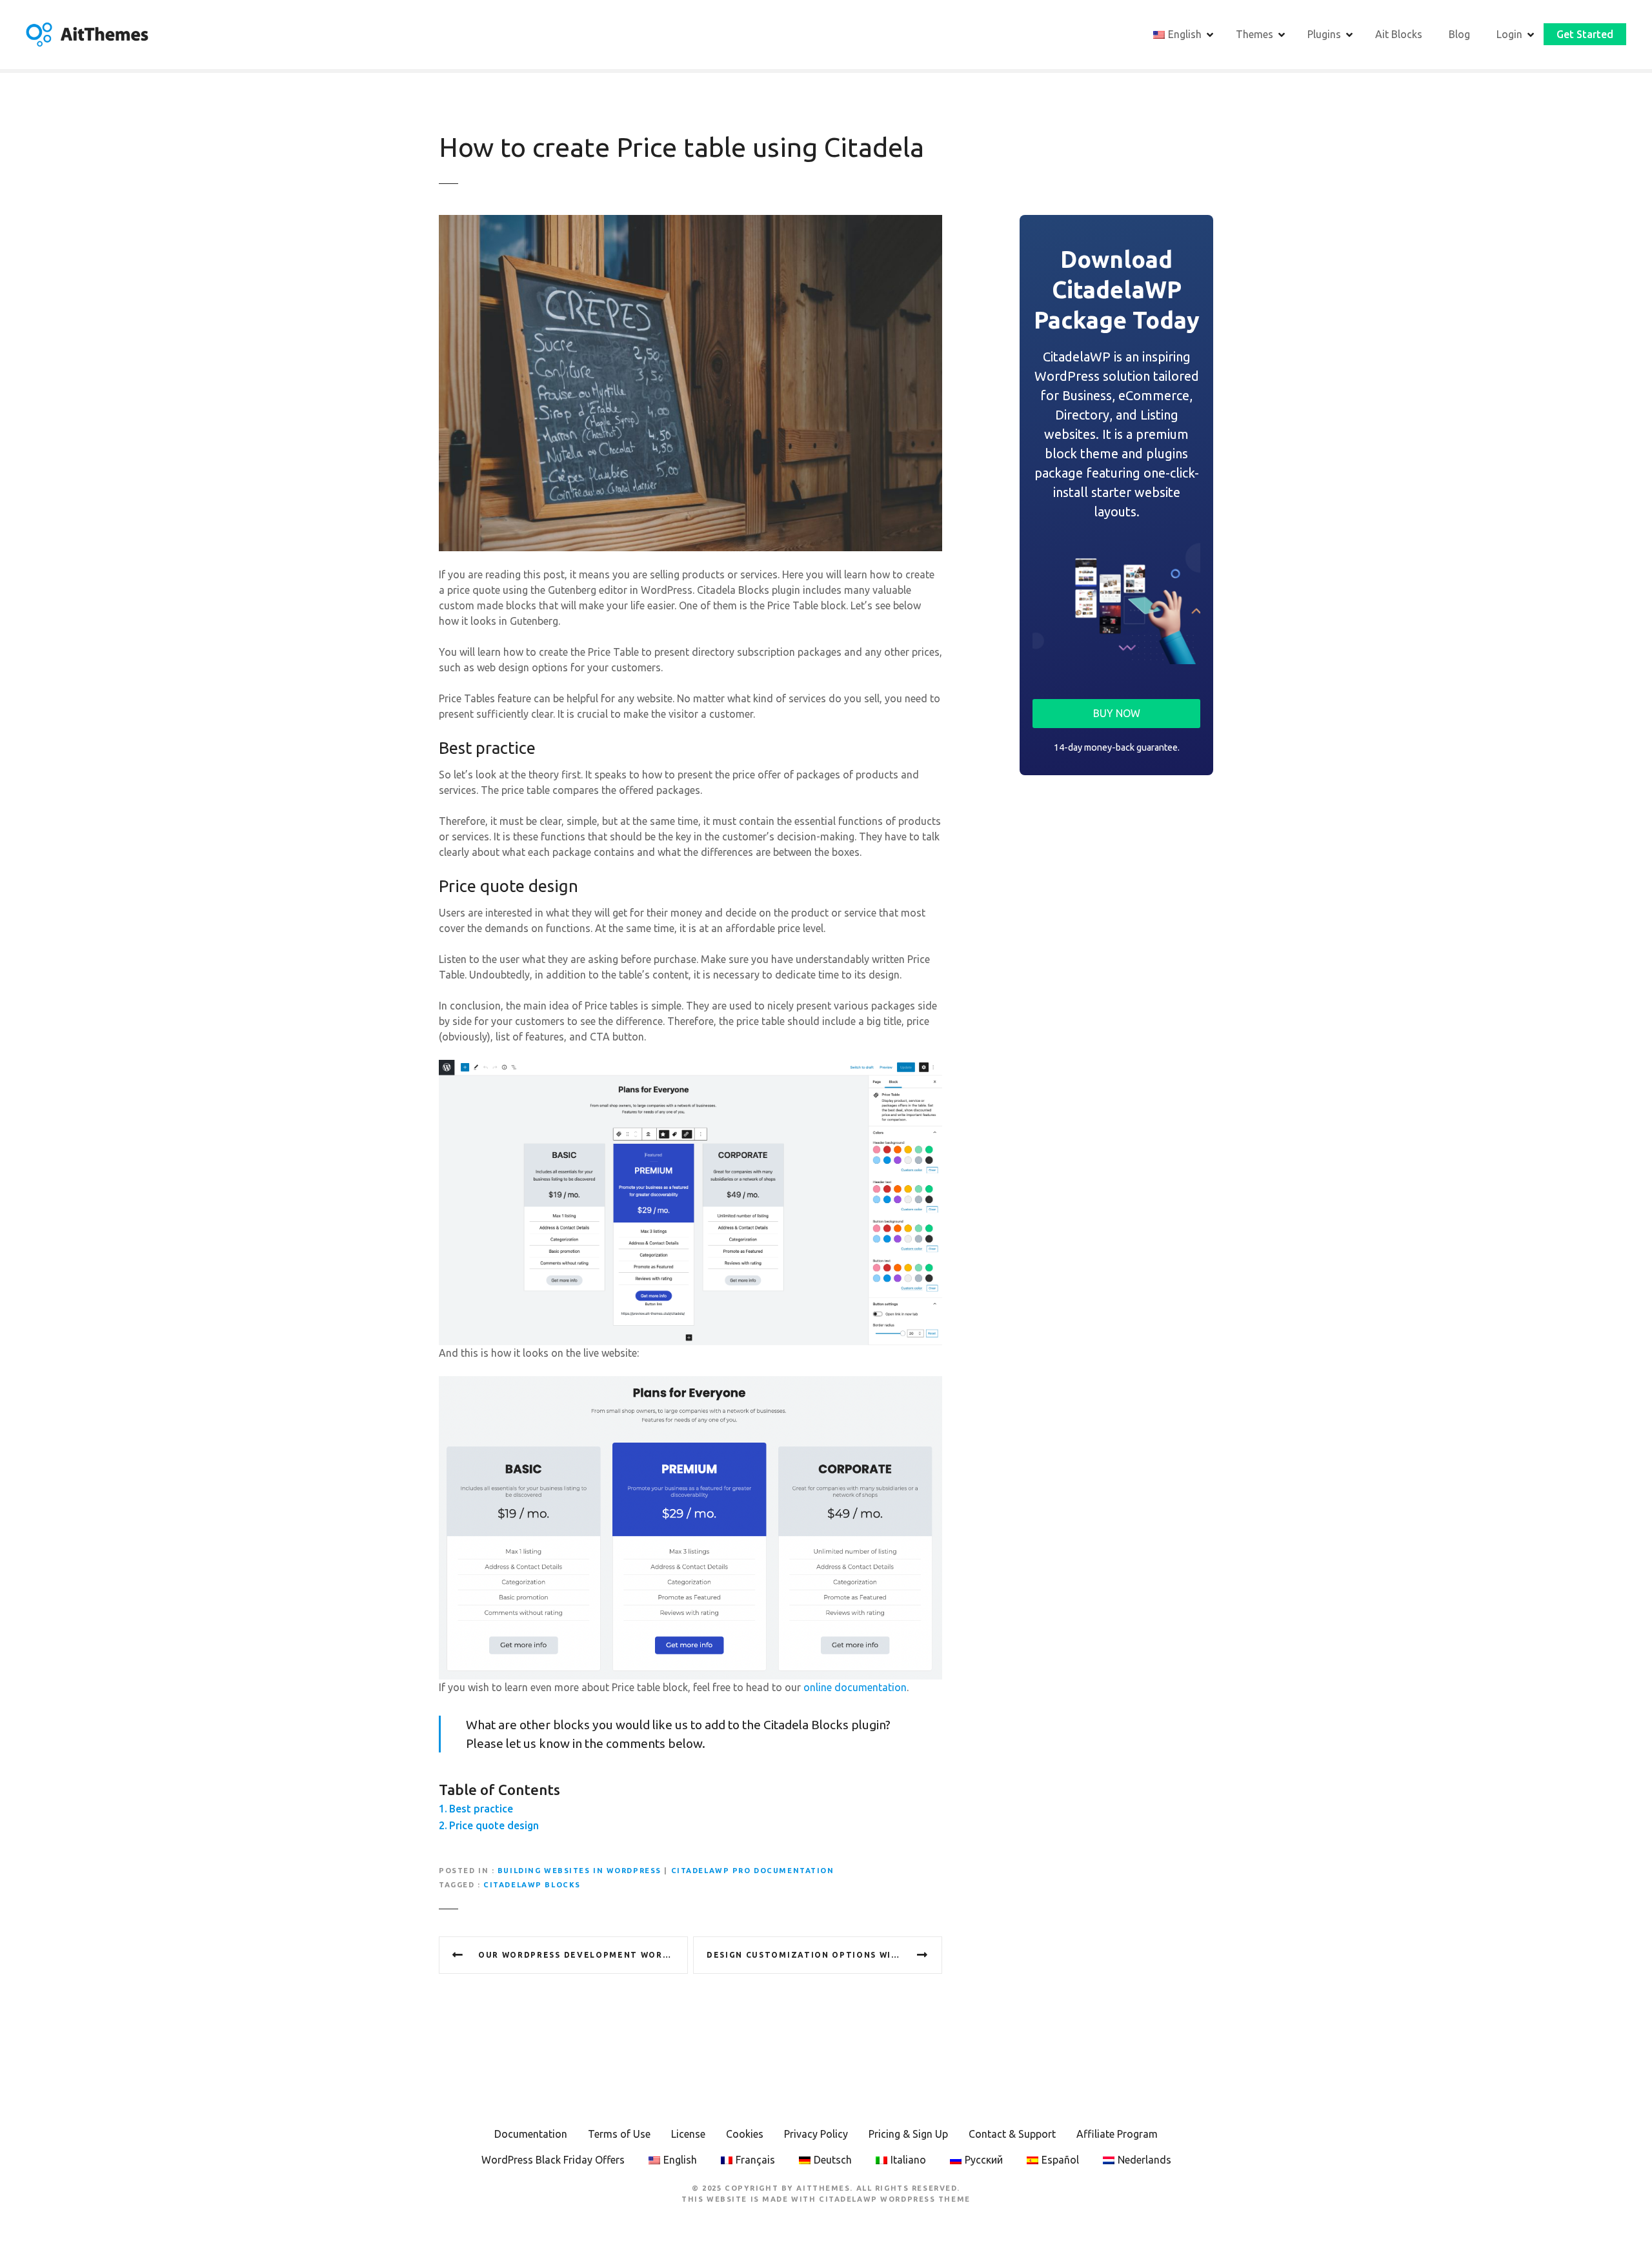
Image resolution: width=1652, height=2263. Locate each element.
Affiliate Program (1117, 2134)
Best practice (481, 1809)
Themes (1254, 34)
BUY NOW (1117, 713)
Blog (1459, 34)
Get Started (1585, 34)
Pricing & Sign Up (908, 2134)
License (688, 2134)
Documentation (531, 2134)
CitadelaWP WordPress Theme (895, 2199)
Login (1509, 34)
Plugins (1324, 34)
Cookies (745, 2134)
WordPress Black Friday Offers (553, 2160)
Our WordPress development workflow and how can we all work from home (583, 1955)
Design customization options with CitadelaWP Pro (824, 1955)
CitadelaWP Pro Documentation (753, 1871)
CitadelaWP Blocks (532, 1885)
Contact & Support (1012, 2134)
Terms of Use (619, 2134)
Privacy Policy (816, 2134)
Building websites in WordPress (579, 1871)
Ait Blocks (1399, 34)
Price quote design (494, 1825)
